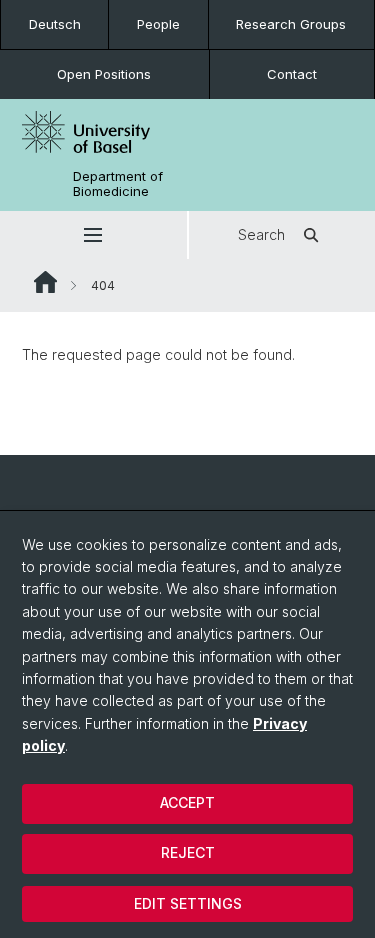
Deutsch (55, 24)
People (158, 24)
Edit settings (188, 903)
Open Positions (104, 74)
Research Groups (291, 24)
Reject (188, 852)
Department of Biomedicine (118, 184)
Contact (292, 74)
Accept (187, 802)
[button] (93, 235)
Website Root (45, 282)
